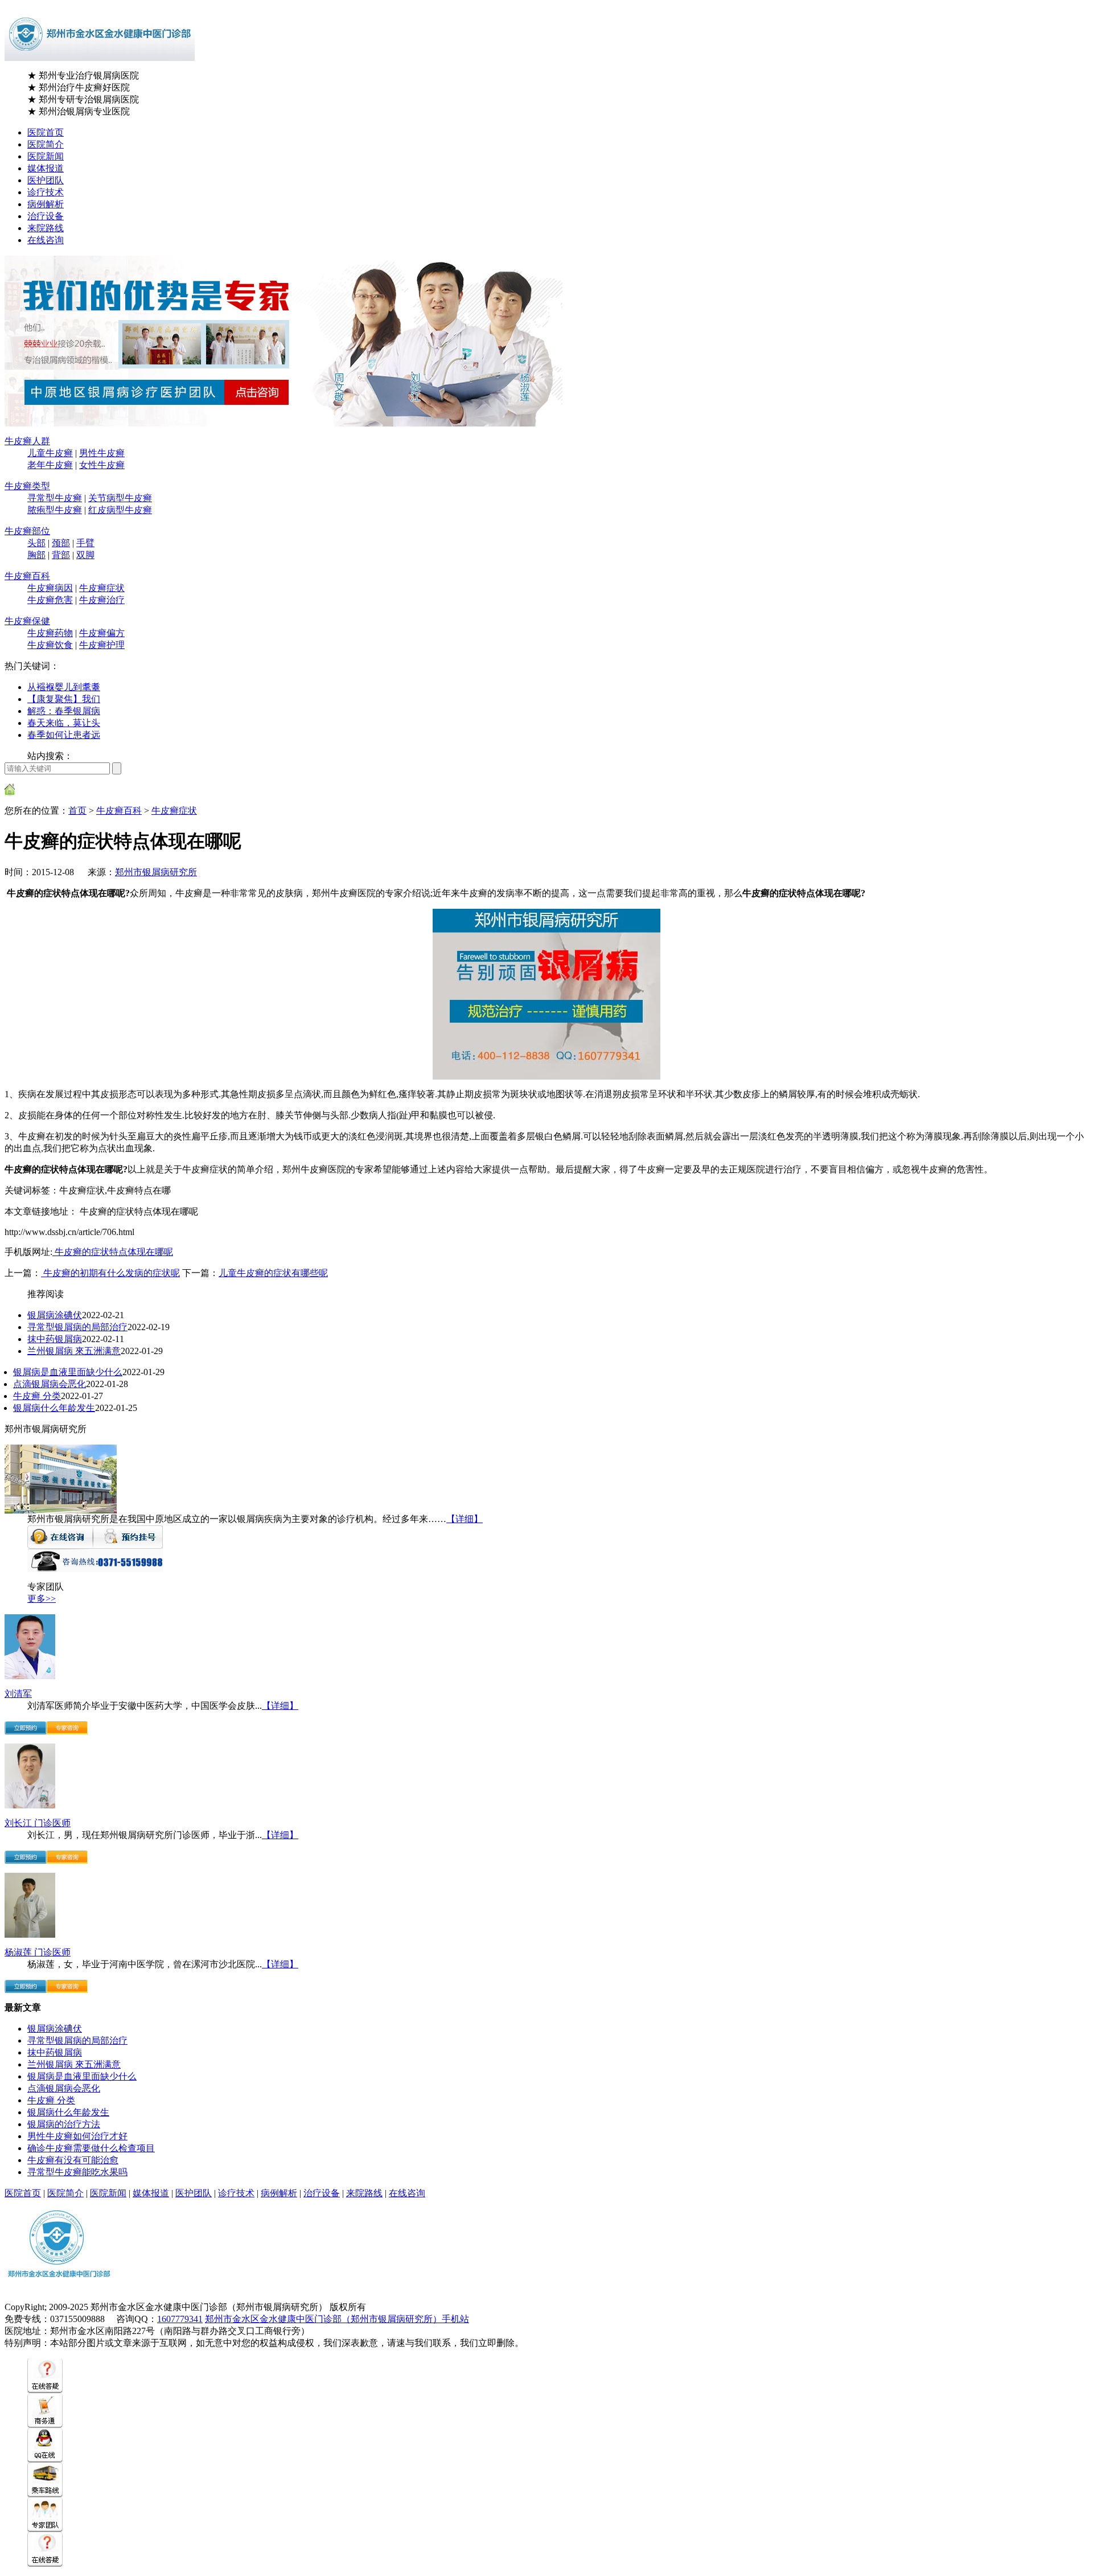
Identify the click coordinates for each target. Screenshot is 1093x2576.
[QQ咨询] (45, 2460)
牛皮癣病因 (50, 588)
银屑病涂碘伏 (55, 1315)
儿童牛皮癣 (50, 453)
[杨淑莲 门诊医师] (30, 1935)
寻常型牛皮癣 (55, 498)
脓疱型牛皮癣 (55, 510)
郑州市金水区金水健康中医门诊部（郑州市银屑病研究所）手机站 (337, 2319)
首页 (77, 811)
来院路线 (46, 228)
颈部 (61, 543)
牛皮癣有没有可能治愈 (73, 2160)
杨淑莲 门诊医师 (38, 1952)
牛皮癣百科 (27, 576)
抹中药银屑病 (55, 1339)
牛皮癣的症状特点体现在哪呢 (113, 1252)
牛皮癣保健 (27, 621)
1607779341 (180, 2319)
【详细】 (465, 1519)
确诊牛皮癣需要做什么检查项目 (91, 2148)
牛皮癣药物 (50, 633)
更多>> (42, 1599)
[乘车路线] (45, 2494)
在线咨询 (46, 240)
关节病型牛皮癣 (120, 498)
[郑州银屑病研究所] (59, 2289)
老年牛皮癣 (50, 465)
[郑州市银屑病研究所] (61, 1510)
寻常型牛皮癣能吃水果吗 (77, 2172)
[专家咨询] (67, 1731)
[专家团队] (45, 2529)
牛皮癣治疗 (102, 600)
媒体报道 (46, 168)
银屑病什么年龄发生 (54, 1408)
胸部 (36, 555)
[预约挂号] (128, 1546)
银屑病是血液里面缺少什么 (68, 1372)
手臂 (85, 543)
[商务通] (45, 2425)
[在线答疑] (45, 2390)
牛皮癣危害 (50, 600)
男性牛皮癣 (102, 453)
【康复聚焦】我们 (64, 699)
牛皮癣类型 (27, 486)
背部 (61, 555)
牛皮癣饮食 (50, 645)
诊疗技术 (46, 192)
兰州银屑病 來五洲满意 (74, 1351)
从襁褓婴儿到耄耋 (64, 687)
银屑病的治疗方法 (64, 2124)
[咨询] (546, 1076)
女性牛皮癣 (102, 465)
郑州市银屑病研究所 (156, 872)
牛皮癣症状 (102, 588)
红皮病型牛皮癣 (120, 510)
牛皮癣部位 (27, 531)
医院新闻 (46, 156)
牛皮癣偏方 (102, 633)
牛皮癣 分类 (37, 1396)
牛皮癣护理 (102, 645)
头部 (36, 543)
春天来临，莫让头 (64, 723)
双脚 (85, 555)
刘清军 (18, 1694)
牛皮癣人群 (27, 441)
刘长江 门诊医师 (38, 1823)
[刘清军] (30, 1676)
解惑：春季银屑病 (64, 711)
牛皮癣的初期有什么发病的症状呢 (110, 1273)
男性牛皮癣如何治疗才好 (77, 2136)
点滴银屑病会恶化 (50, 1384)
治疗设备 (46, 216)
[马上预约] (25, 1731)
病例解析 (46, 204)
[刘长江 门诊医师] (30, 1805)
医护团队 (46, 180)
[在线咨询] (60, 1546)
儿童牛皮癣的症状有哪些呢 (273, 1273)
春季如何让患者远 (64, 735)
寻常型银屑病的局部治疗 (77, 1327)
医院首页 (46, 132)
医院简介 (46, 144)
